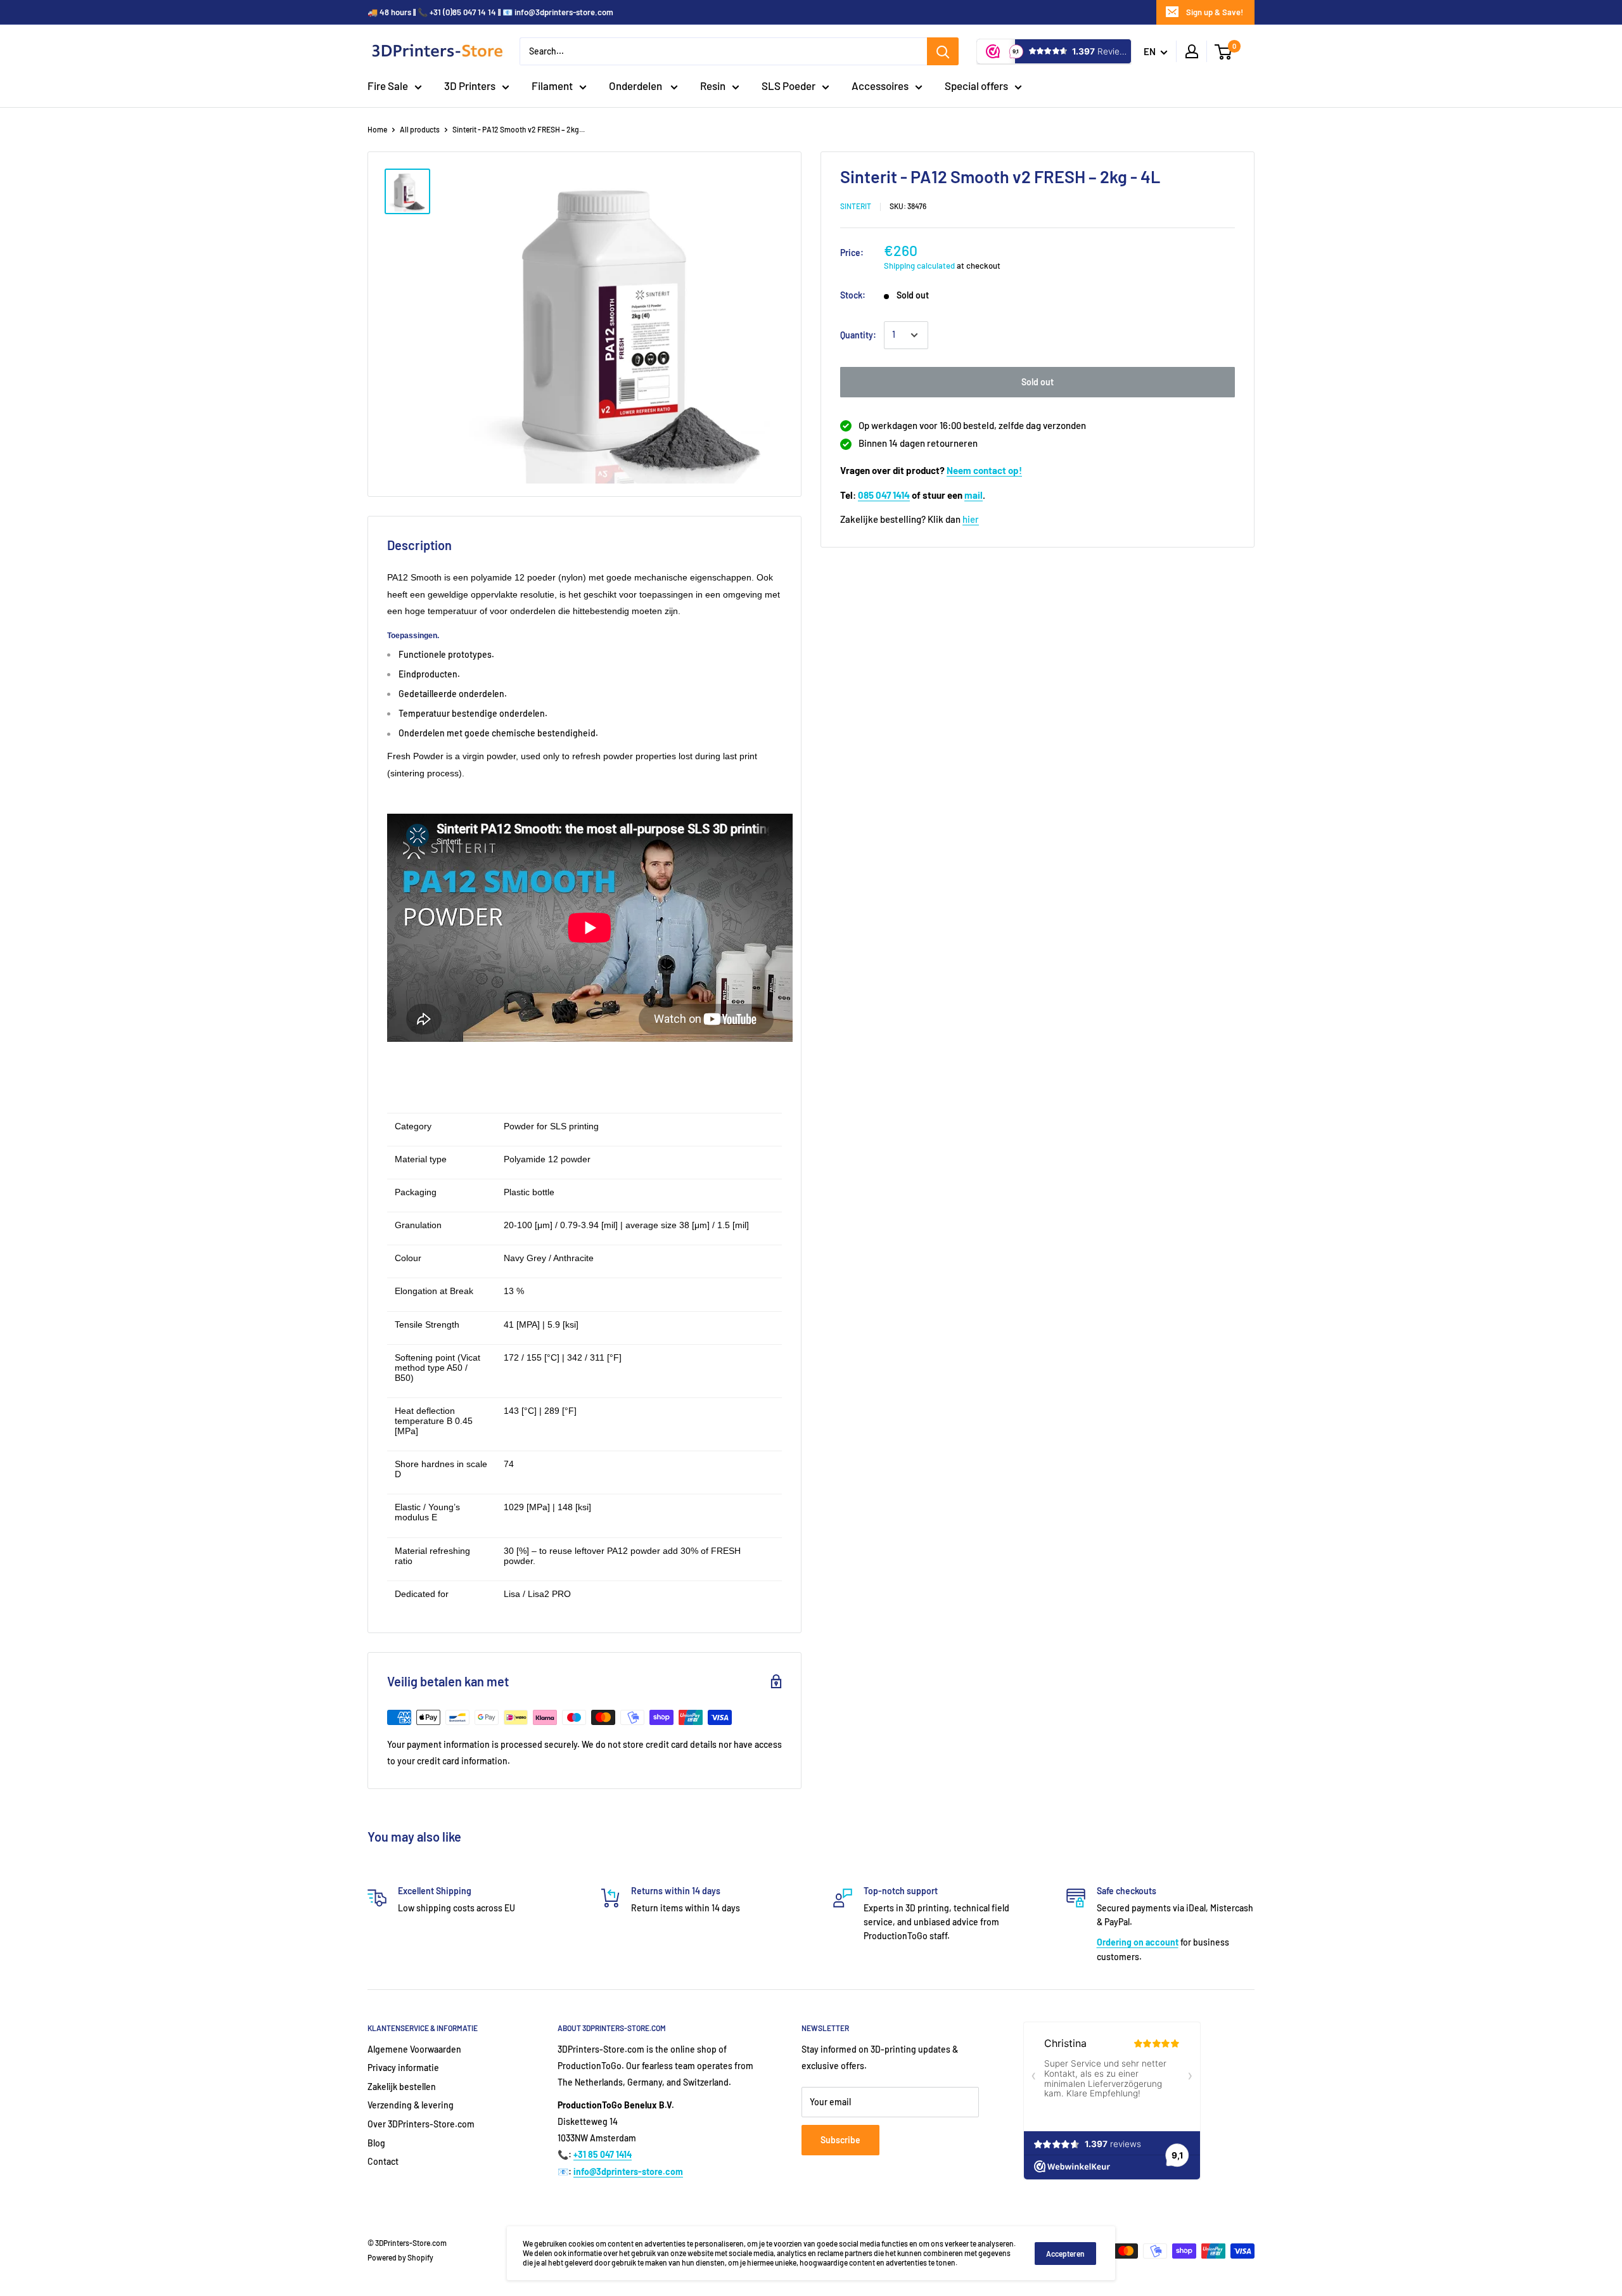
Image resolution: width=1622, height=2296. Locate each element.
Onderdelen (636, 86)
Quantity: (858, 335)
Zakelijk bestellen (402, 2087)
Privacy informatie (403, 2068)
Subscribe (840, 2140)
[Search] (943, 51)
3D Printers (470, 86)
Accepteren (1065, 2254)
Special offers (976, 86)
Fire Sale (388, 86)
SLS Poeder (789, 86)
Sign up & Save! (1215, 12)
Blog (376, 2143)
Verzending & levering (411, 2105)
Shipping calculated (919, 266)
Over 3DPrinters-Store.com (421, 2124)
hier (971, 519)
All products (420, 129)
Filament (552, 86)
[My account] (1192, 51)
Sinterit (856, 206)
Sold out (1038, 382)
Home (377, 129)
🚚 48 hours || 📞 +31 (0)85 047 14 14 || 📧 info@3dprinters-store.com (490, 12)
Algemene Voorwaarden (414, 2049)
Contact (383, 2161)
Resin (713, 86)
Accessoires (880, 86)
